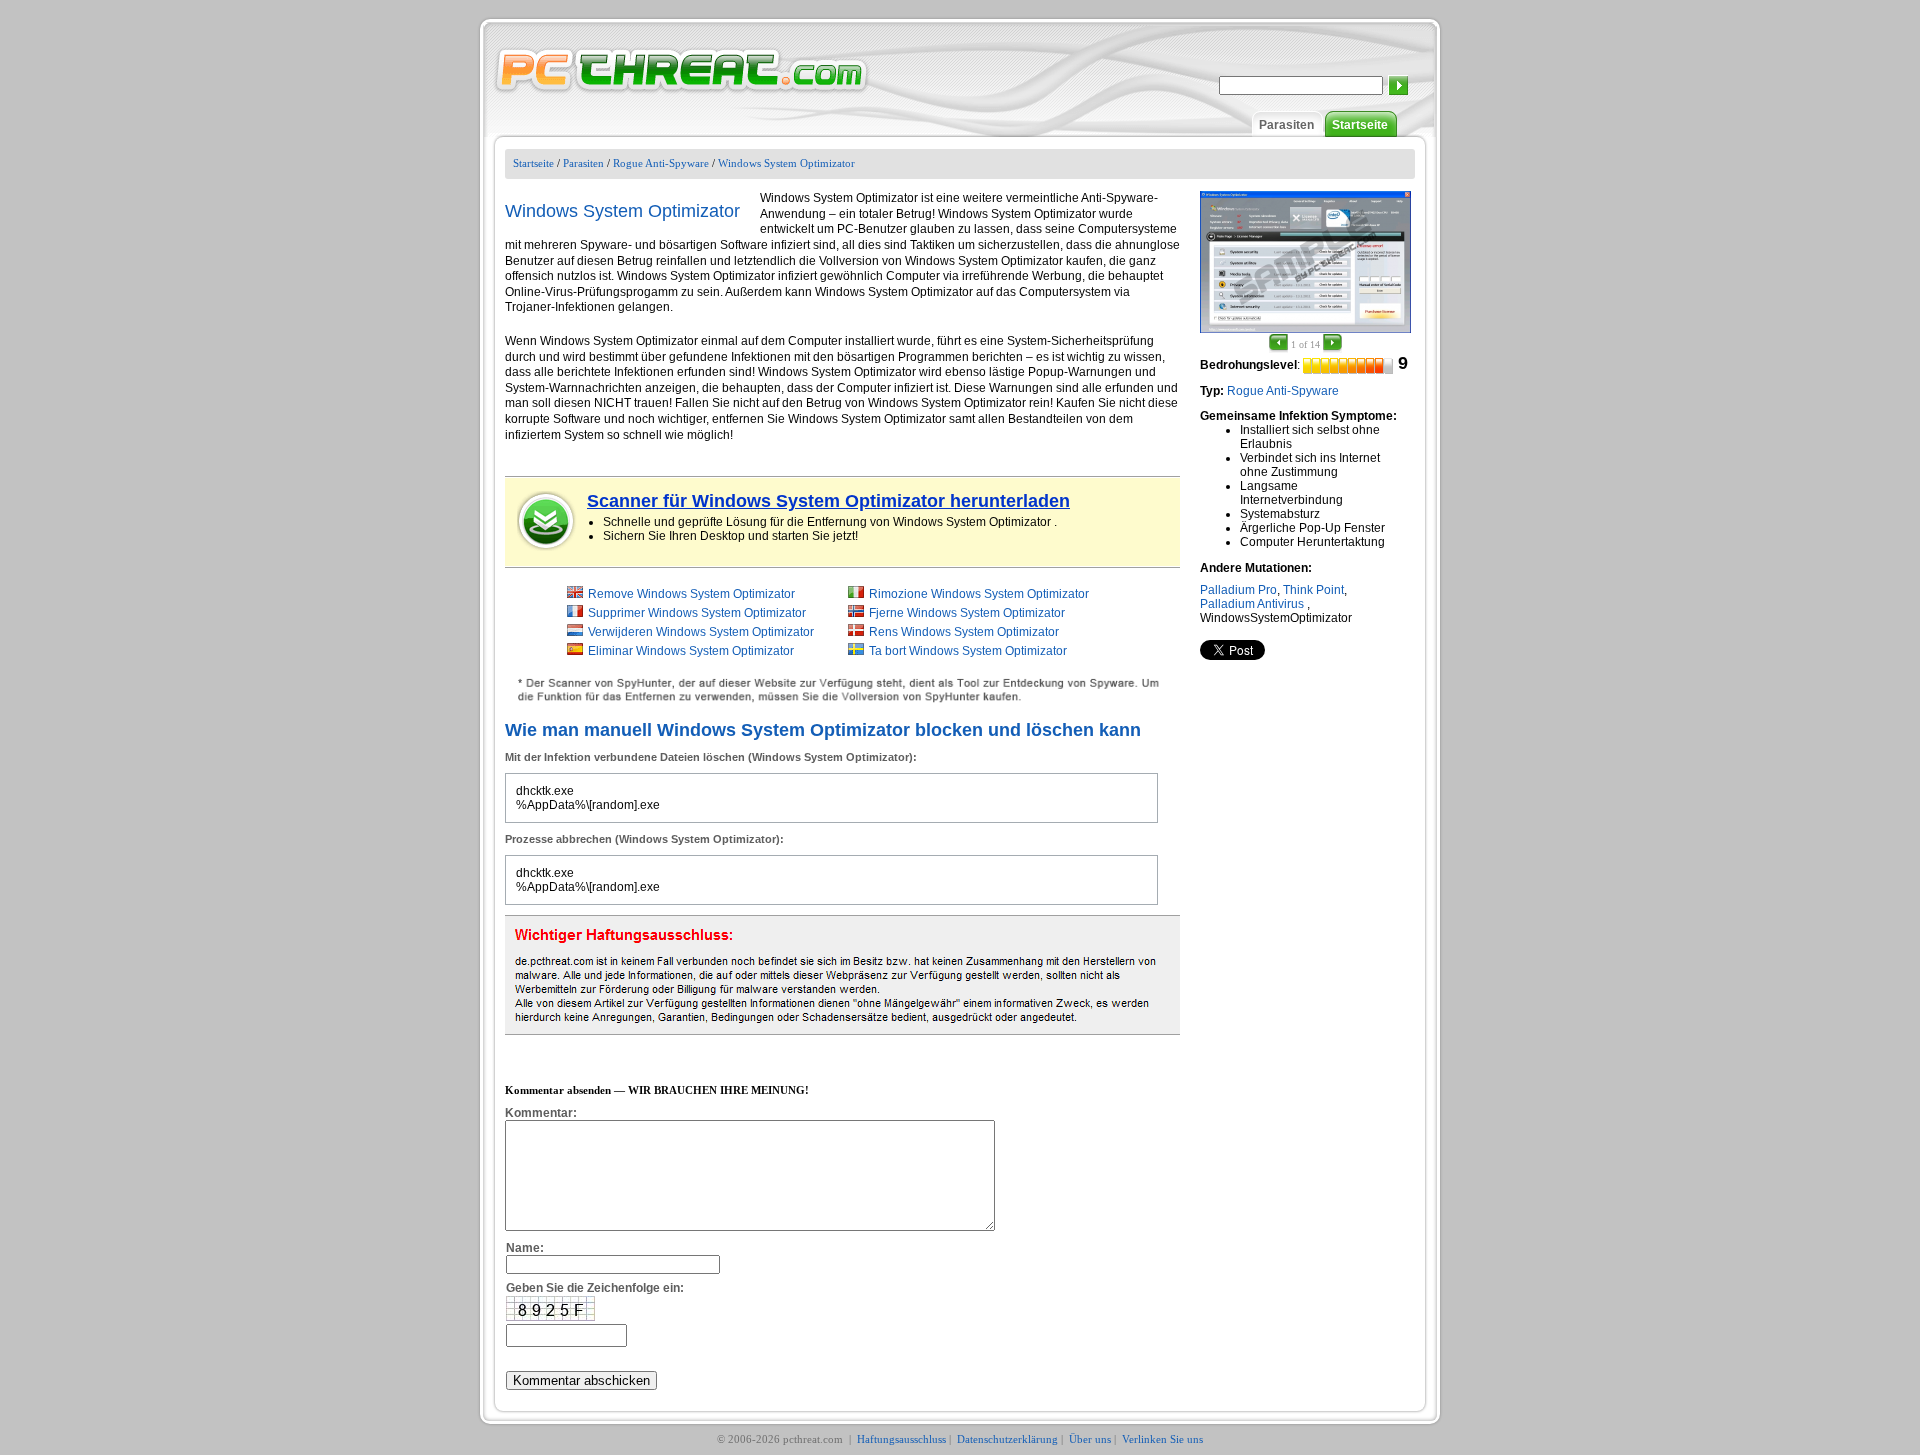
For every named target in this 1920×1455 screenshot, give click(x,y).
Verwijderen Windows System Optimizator (701, 632)
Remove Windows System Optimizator (691, 594)
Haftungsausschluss (901, 1439)
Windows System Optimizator (786, 163)
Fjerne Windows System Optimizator (967, 613)
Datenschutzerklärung (1007, 1439)
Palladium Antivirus (1252, 604)
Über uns (1090, 1439)
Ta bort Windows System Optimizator (968, 651)
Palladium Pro (1238, 590)
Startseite (1360, 125)
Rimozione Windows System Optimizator (979, 594)
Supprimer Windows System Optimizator (697, 613)
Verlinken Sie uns (1162, 1439)
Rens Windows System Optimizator (964, 632)
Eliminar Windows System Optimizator (691, 651)
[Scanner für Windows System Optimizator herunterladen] (547, 521)
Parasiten (1286, 125)
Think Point (1313, 590)
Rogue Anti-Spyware (661, 163)
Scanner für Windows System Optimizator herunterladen (828, 501)
